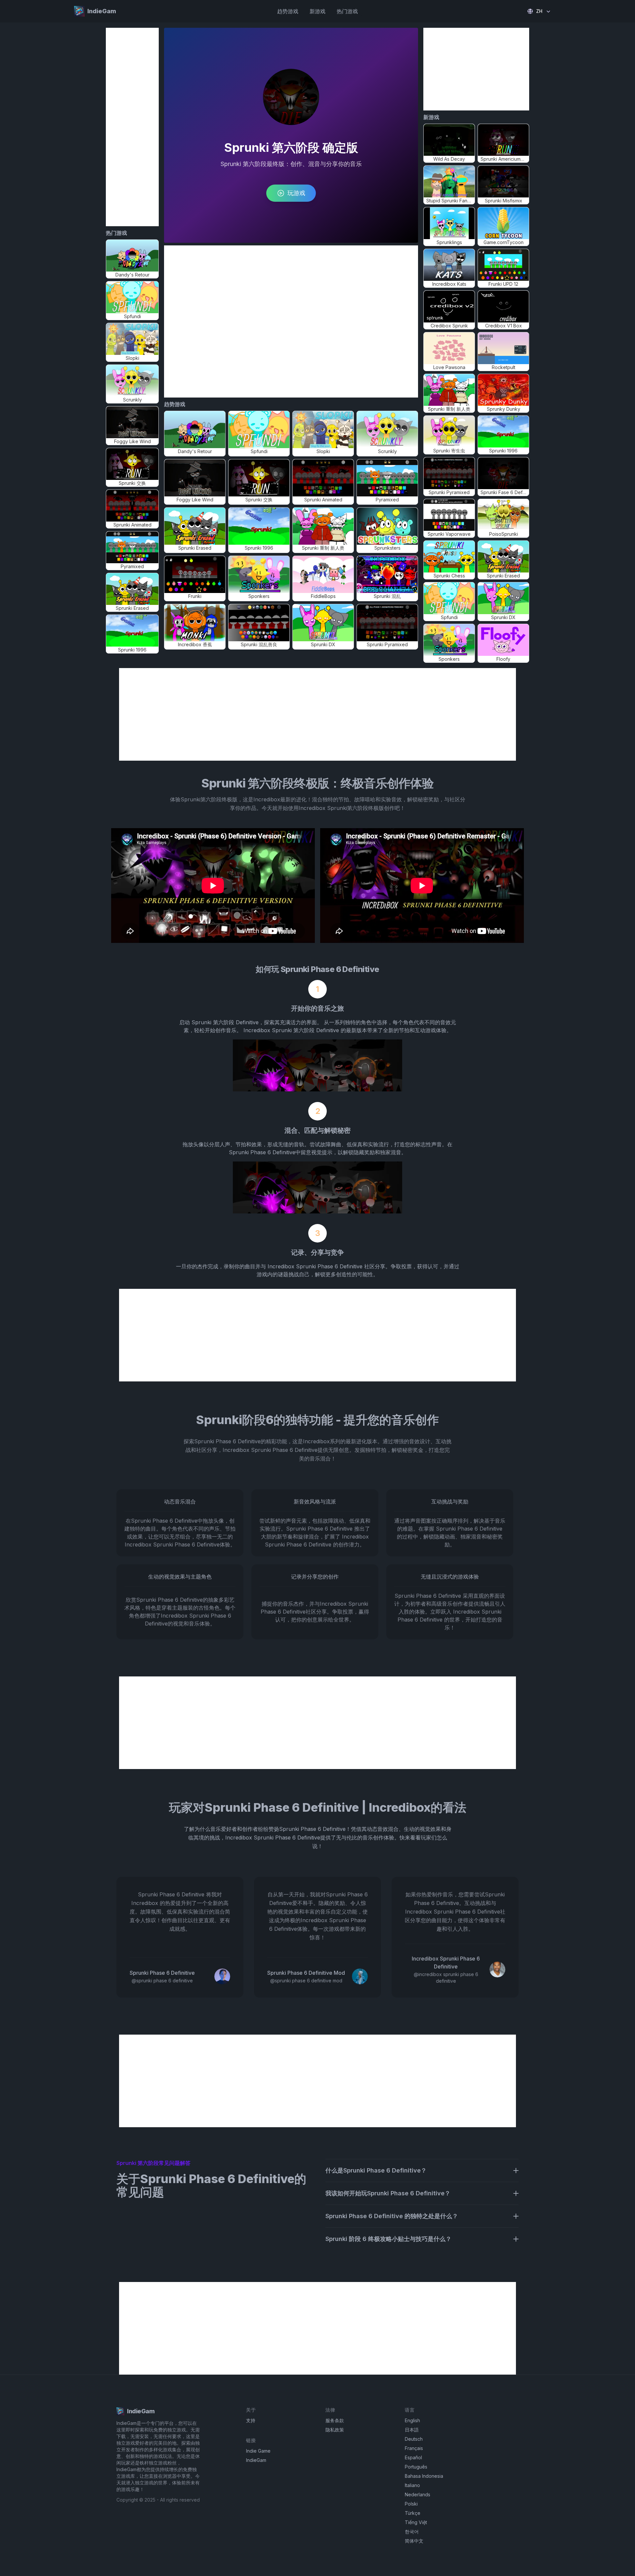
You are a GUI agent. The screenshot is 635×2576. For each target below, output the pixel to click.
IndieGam (256, 2460)
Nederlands (418, 2494)
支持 (251, 2420)
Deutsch (414, 2439)
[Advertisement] (132, 127)
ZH (539, 11)
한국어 (412, 2532)
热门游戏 (347, 11)
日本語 (412, 2430)
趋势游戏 (288, 11)
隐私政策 (335, 2430)
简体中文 (414, 2541)
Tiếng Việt (416, 2522)
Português (416, 2467)
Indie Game (258, 2451)
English (412, 2420)
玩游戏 (296, 193)
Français (414, 2448)
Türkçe (413, 2513)
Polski (411, 2504)
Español (413, 2457)
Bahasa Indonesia (424, 2476)
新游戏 (317, 11)
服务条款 (335, 2420)
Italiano (412, 2485)
